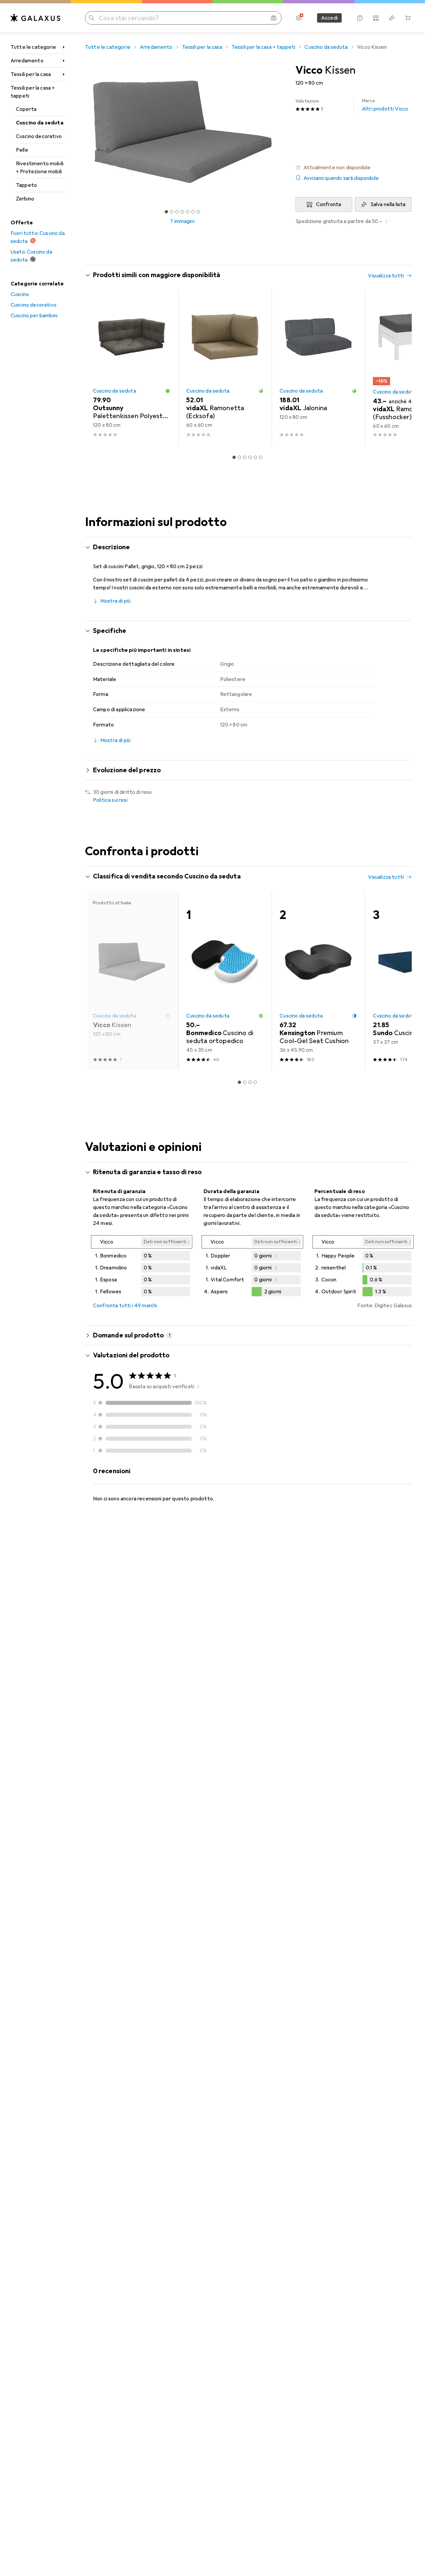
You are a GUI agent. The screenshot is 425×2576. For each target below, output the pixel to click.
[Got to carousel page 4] (182, 212)
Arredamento (27, 61)
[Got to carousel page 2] (172, 212)
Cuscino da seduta (40, 123)
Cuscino (20, 294)
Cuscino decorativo (39, 136)
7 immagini (182, 221)
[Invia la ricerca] (92, 18)
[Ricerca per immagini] (274, 18)
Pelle (22, 150)
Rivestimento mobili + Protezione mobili (40, 168)
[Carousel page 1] (166, 212)
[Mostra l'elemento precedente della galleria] (84, 132)
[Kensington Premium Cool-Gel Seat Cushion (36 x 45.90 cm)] (318, 981)
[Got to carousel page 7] (198, 212)
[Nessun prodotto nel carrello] (408, 18)
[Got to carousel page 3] (177, 212)
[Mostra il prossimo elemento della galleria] (281, 132)
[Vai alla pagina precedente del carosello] (97, 368)
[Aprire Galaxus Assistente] (360, 18)
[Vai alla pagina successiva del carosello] (400, 368)
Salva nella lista (388, 204)
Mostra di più (115, 601)
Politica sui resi (110, 800)
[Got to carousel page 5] (188, 212)
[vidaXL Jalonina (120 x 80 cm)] (318, 368)
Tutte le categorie (33, 47)
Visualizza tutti (386, 276)
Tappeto (26, 185)
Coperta (26, 109)
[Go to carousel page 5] (255, 457)
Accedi (329, 18)
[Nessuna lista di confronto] (376, 18)
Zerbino (25, 199)
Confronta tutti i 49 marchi (125, 1306)
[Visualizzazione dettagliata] (142, 1267)
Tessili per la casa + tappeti (33, 92)
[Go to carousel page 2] (239, 457)
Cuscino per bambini (34, 316)
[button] (354, 168)
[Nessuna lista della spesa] (392, 18)
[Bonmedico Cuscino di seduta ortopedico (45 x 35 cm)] (225, 981)
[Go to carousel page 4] (250, 457)
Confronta (329, 204)
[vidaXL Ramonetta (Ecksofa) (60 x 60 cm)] (225, 368)
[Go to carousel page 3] (245, 457)
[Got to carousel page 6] (193, 212)
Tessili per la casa (31, 74)
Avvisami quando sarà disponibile (341, 178)
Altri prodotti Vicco (385, 105)
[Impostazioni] (299, 18)
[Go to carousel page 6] (261, 457)
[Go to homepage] (36, 18)
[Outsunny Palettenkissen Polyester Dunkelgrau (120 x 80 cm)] (132, 368)
